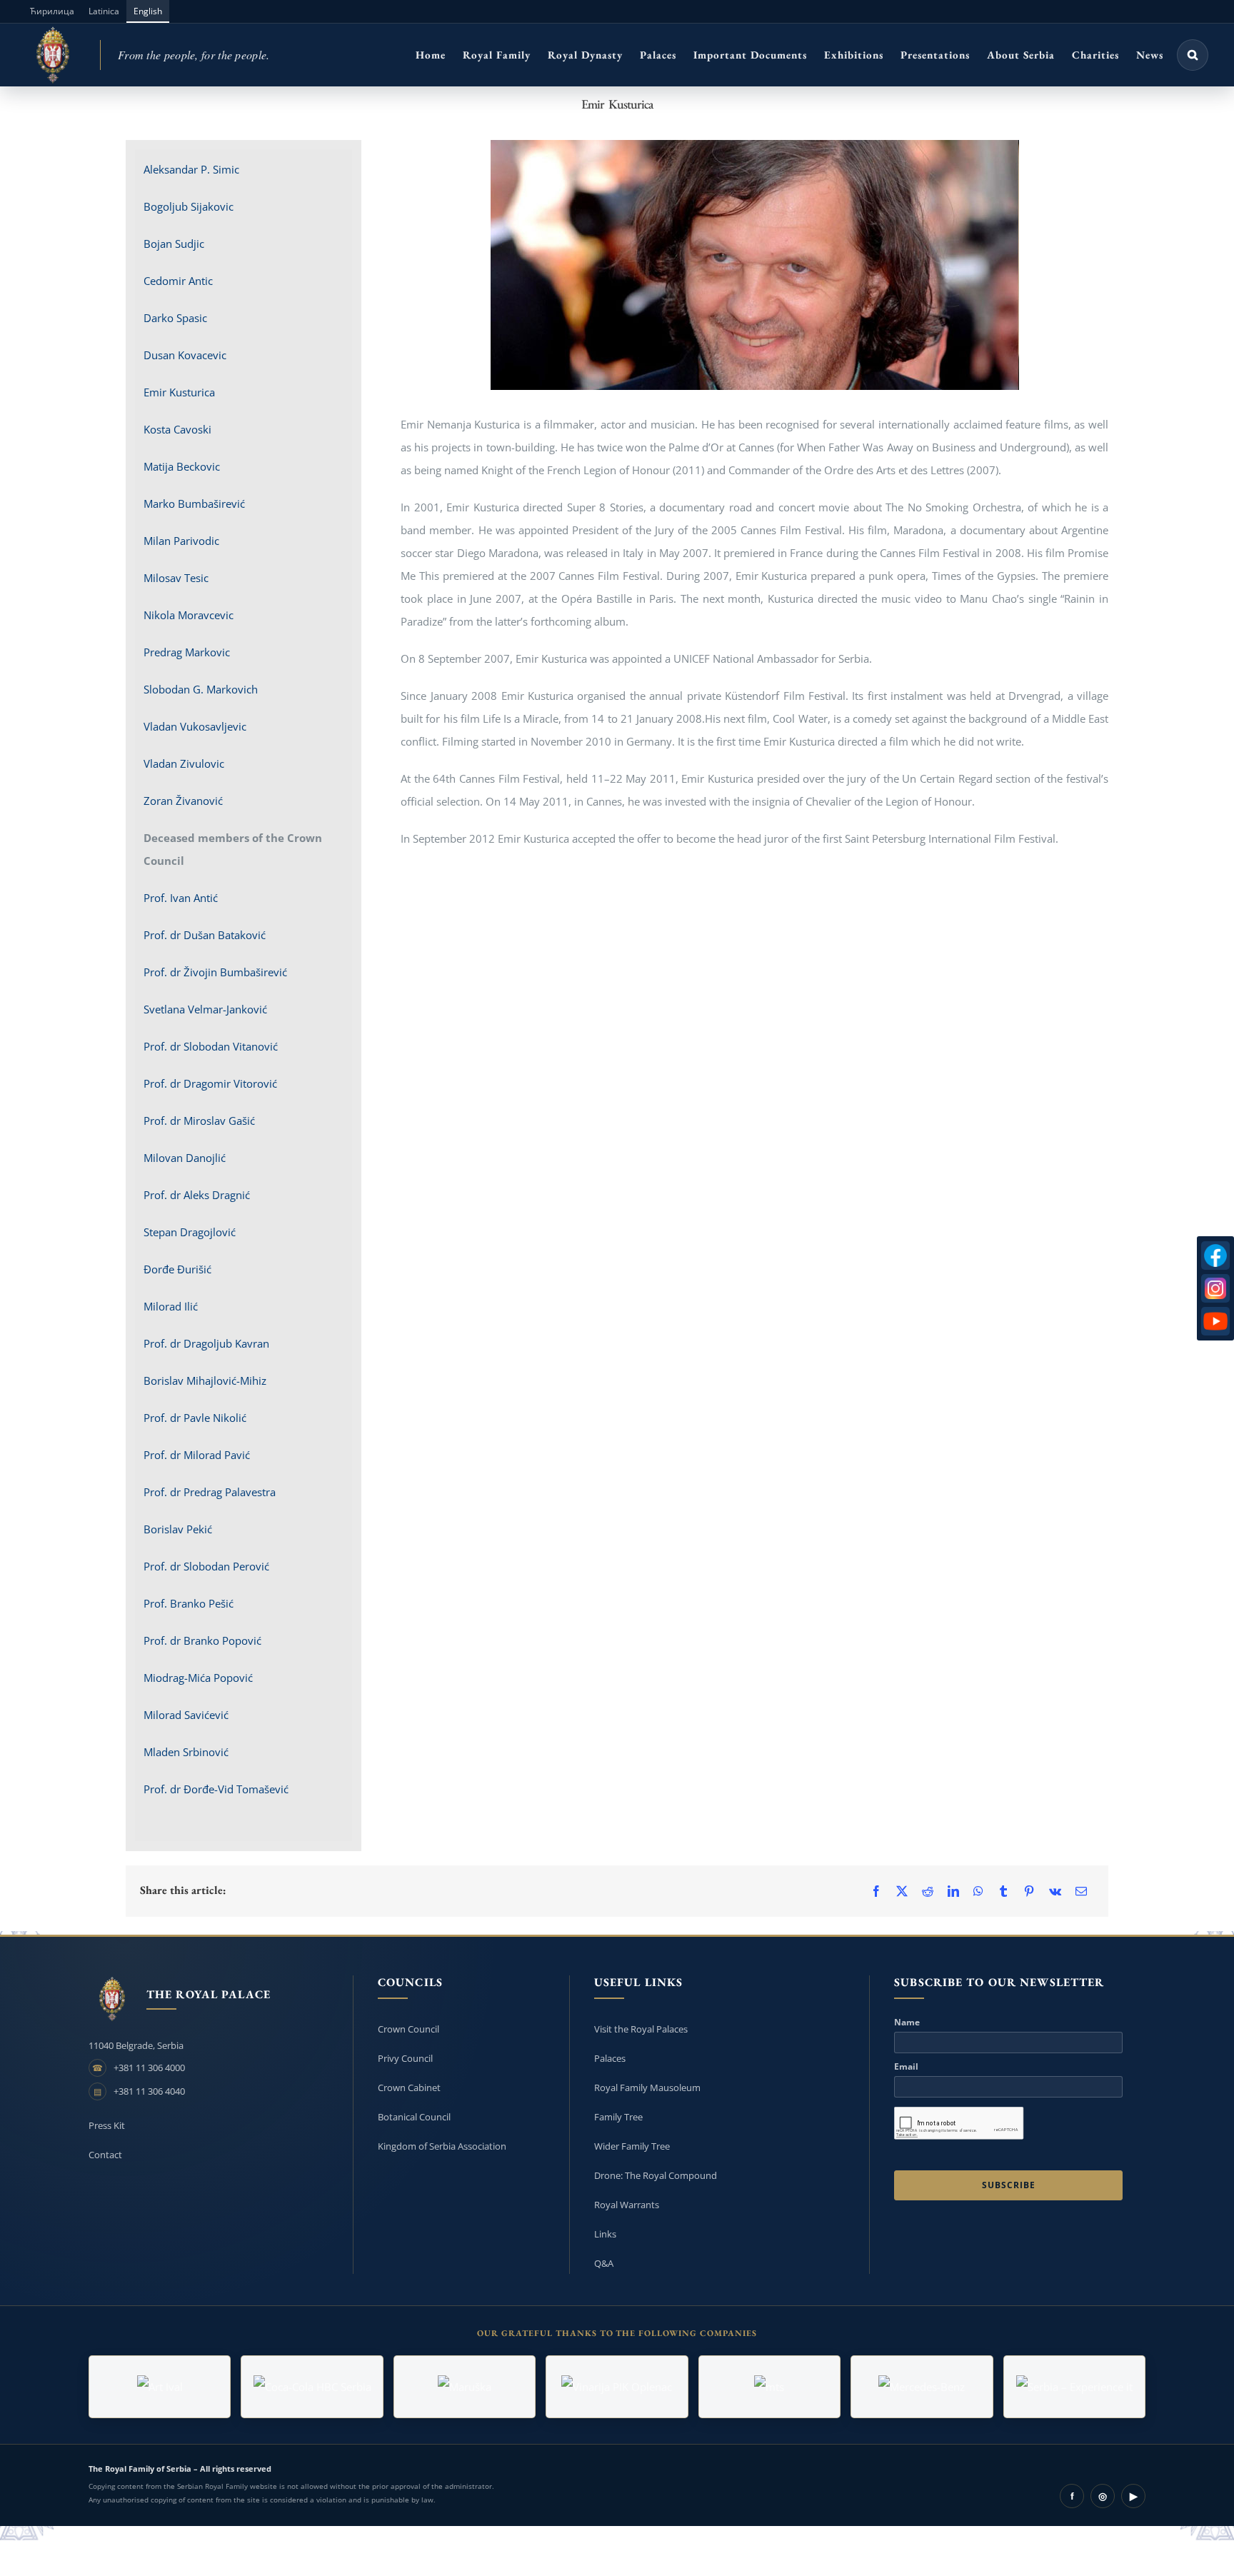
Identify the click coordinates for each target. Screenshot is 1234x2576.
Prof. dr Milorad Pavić (197, 1455)
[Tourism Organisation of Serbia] (1074, 2387)
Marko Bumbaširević (194, 503)
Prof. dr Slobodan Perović (206, 1566)
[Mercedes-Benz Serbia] (922, 2387)
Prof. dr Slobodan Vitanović (211, 1046)
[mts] (769, 2387)
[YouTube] (1215, 1321)
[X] (902, 1891)
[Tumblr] (1003, 1891)
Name (907, 2023)
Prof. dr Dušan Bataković (205, 935)
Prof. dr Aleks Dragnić (197, 1195)
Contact (105, 2155)
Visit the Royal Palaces (641, 2029)
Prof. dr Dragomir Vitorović (210, 1083)
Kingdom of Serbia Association (442, 2146)
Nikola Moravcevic (189, 615)
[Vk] (1055, 1891)
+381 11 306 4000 (149, 2068)
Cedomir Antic (178, 281)
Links (605, 2234)
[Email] (1081, 1891)
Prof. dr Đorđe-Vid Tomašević (216, 1789)
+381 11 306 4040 (149, 2091)
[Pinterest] (1029, 1891)
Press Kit (107, 2125)
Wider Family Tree (632, 2146)
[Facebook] (876, 1891)
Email (906, 2067)
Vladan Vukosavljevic (195, 726)
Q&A (604, 2263)
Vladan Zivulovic (184, 763)
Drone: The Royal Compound (656, 2175)
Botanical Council (414, 2117)
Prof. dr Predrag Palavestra (210, 1492)
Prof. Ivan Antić (181, 898)
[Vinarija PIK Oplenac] (617, 2387)
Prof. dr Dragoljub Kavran (206, 1343)
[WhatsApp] (978, 1891)
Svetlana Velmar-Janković (205, 1009)
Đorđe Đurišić (177, 1269)
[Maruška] (465, 2387)
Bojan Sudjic (174, 244)
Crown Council (408, 2029)
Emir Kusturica (179, 392)
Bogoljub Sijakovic (189, 206)
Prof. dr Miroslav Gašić (199, 1121)
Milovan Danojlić (185, 1158)
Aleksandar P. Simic (191, 169)
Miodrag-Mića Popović (198, 1678)
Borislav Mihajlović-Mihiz (205, 1380)
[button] (1193, 55)
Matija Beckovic (182, 466)
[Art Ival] (160, 2387)
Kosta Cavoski (177, 429)
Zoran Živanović (183, 801)
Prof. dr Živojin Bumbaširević (215, 972)
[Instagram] (1215, 1288)
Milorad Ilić (171, 1306)
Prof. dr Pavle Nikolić (195, 1418)
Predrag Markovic (187, 652)
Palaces (610, 2058)
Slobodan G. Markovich (201, 689)
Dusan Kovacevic (185, 355)
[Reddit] (928, 1891)
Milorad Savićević (186, 1715)
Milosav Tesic (176, 578)
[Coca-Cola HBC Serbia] (312, 2387)
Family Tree (618, 2117)
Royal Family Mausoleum (647, 2088)
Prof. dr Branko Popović (202, 1640)
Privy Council (405, 2058)
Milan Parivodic (181, 541)
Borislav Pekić (178, 1529)
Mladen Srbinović (186, 1752)
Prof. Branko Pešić (189, 1603)
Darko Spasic (175, 318)
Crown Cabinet (409, 2088)
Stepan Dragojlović (190, 1232)
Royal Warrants (627, 2205)
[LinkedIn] (953, 1891)
